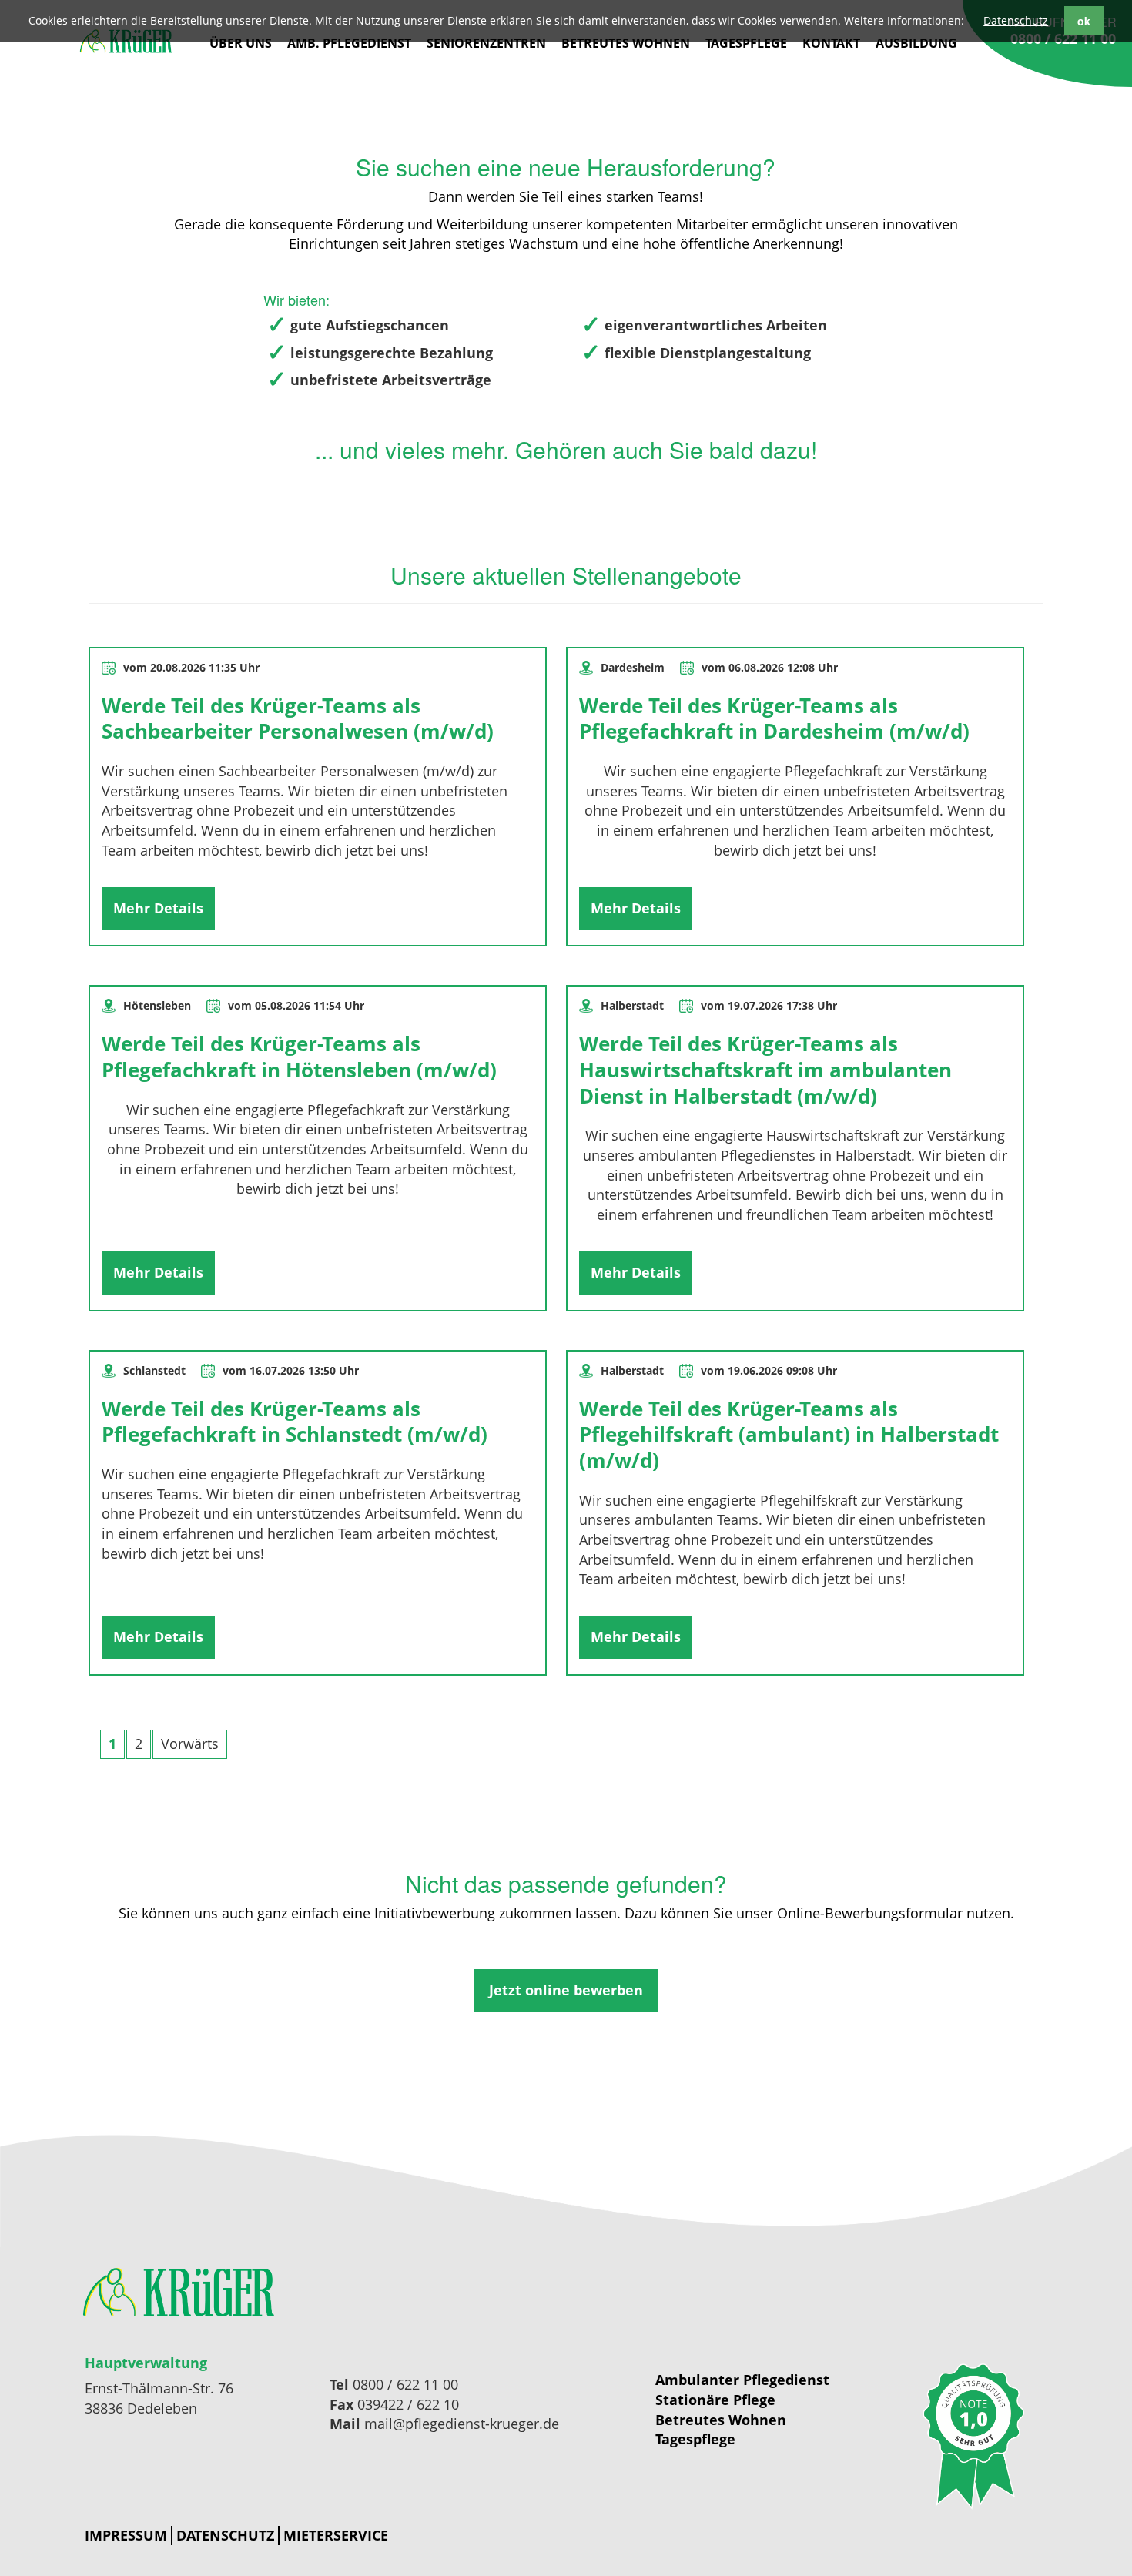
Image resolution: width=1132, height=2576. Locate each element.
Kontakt (831, 43)
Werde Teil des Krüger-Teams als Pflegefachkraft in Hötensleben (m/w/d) (299, 1057)
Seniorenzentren (486, 43)
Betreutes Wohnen (626, 43)
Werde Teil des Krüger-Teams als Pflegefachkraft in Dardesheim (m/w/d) (774, 719)
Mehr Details (158, 908)
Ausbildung (916, 43)
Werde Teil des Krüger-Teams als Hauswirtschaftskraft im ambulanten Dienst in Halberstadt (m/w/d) (765, 1069)
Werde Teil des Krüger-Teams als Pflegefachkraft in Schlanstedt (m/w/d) (295, 1422)
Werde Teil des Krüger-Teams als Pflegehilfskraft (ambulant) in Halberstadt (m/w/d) (789, 1434)
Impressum (126, 2535)
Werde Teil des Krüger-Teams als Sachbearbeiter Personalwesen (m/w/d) (298, 719)
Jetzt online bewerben (566, 1990)
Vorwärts (190, 1744)
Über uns (241, 43)
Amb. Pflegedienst (349, 43)
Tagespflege (746, 43)
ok (1084, 21)
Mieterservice (336, 2535)
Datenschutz (225, 2535)
